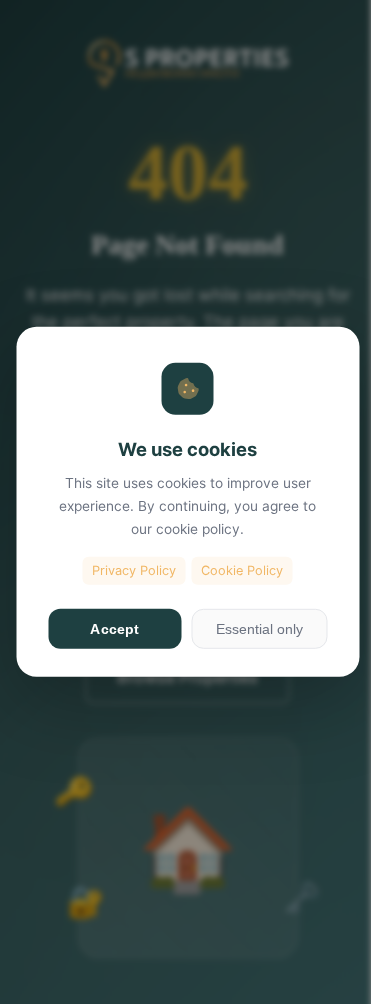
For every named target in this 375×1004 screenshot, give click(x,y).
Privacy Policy (134, 569)
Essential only (259, 629)
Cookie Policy (242, 569)
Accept (114, 629)
